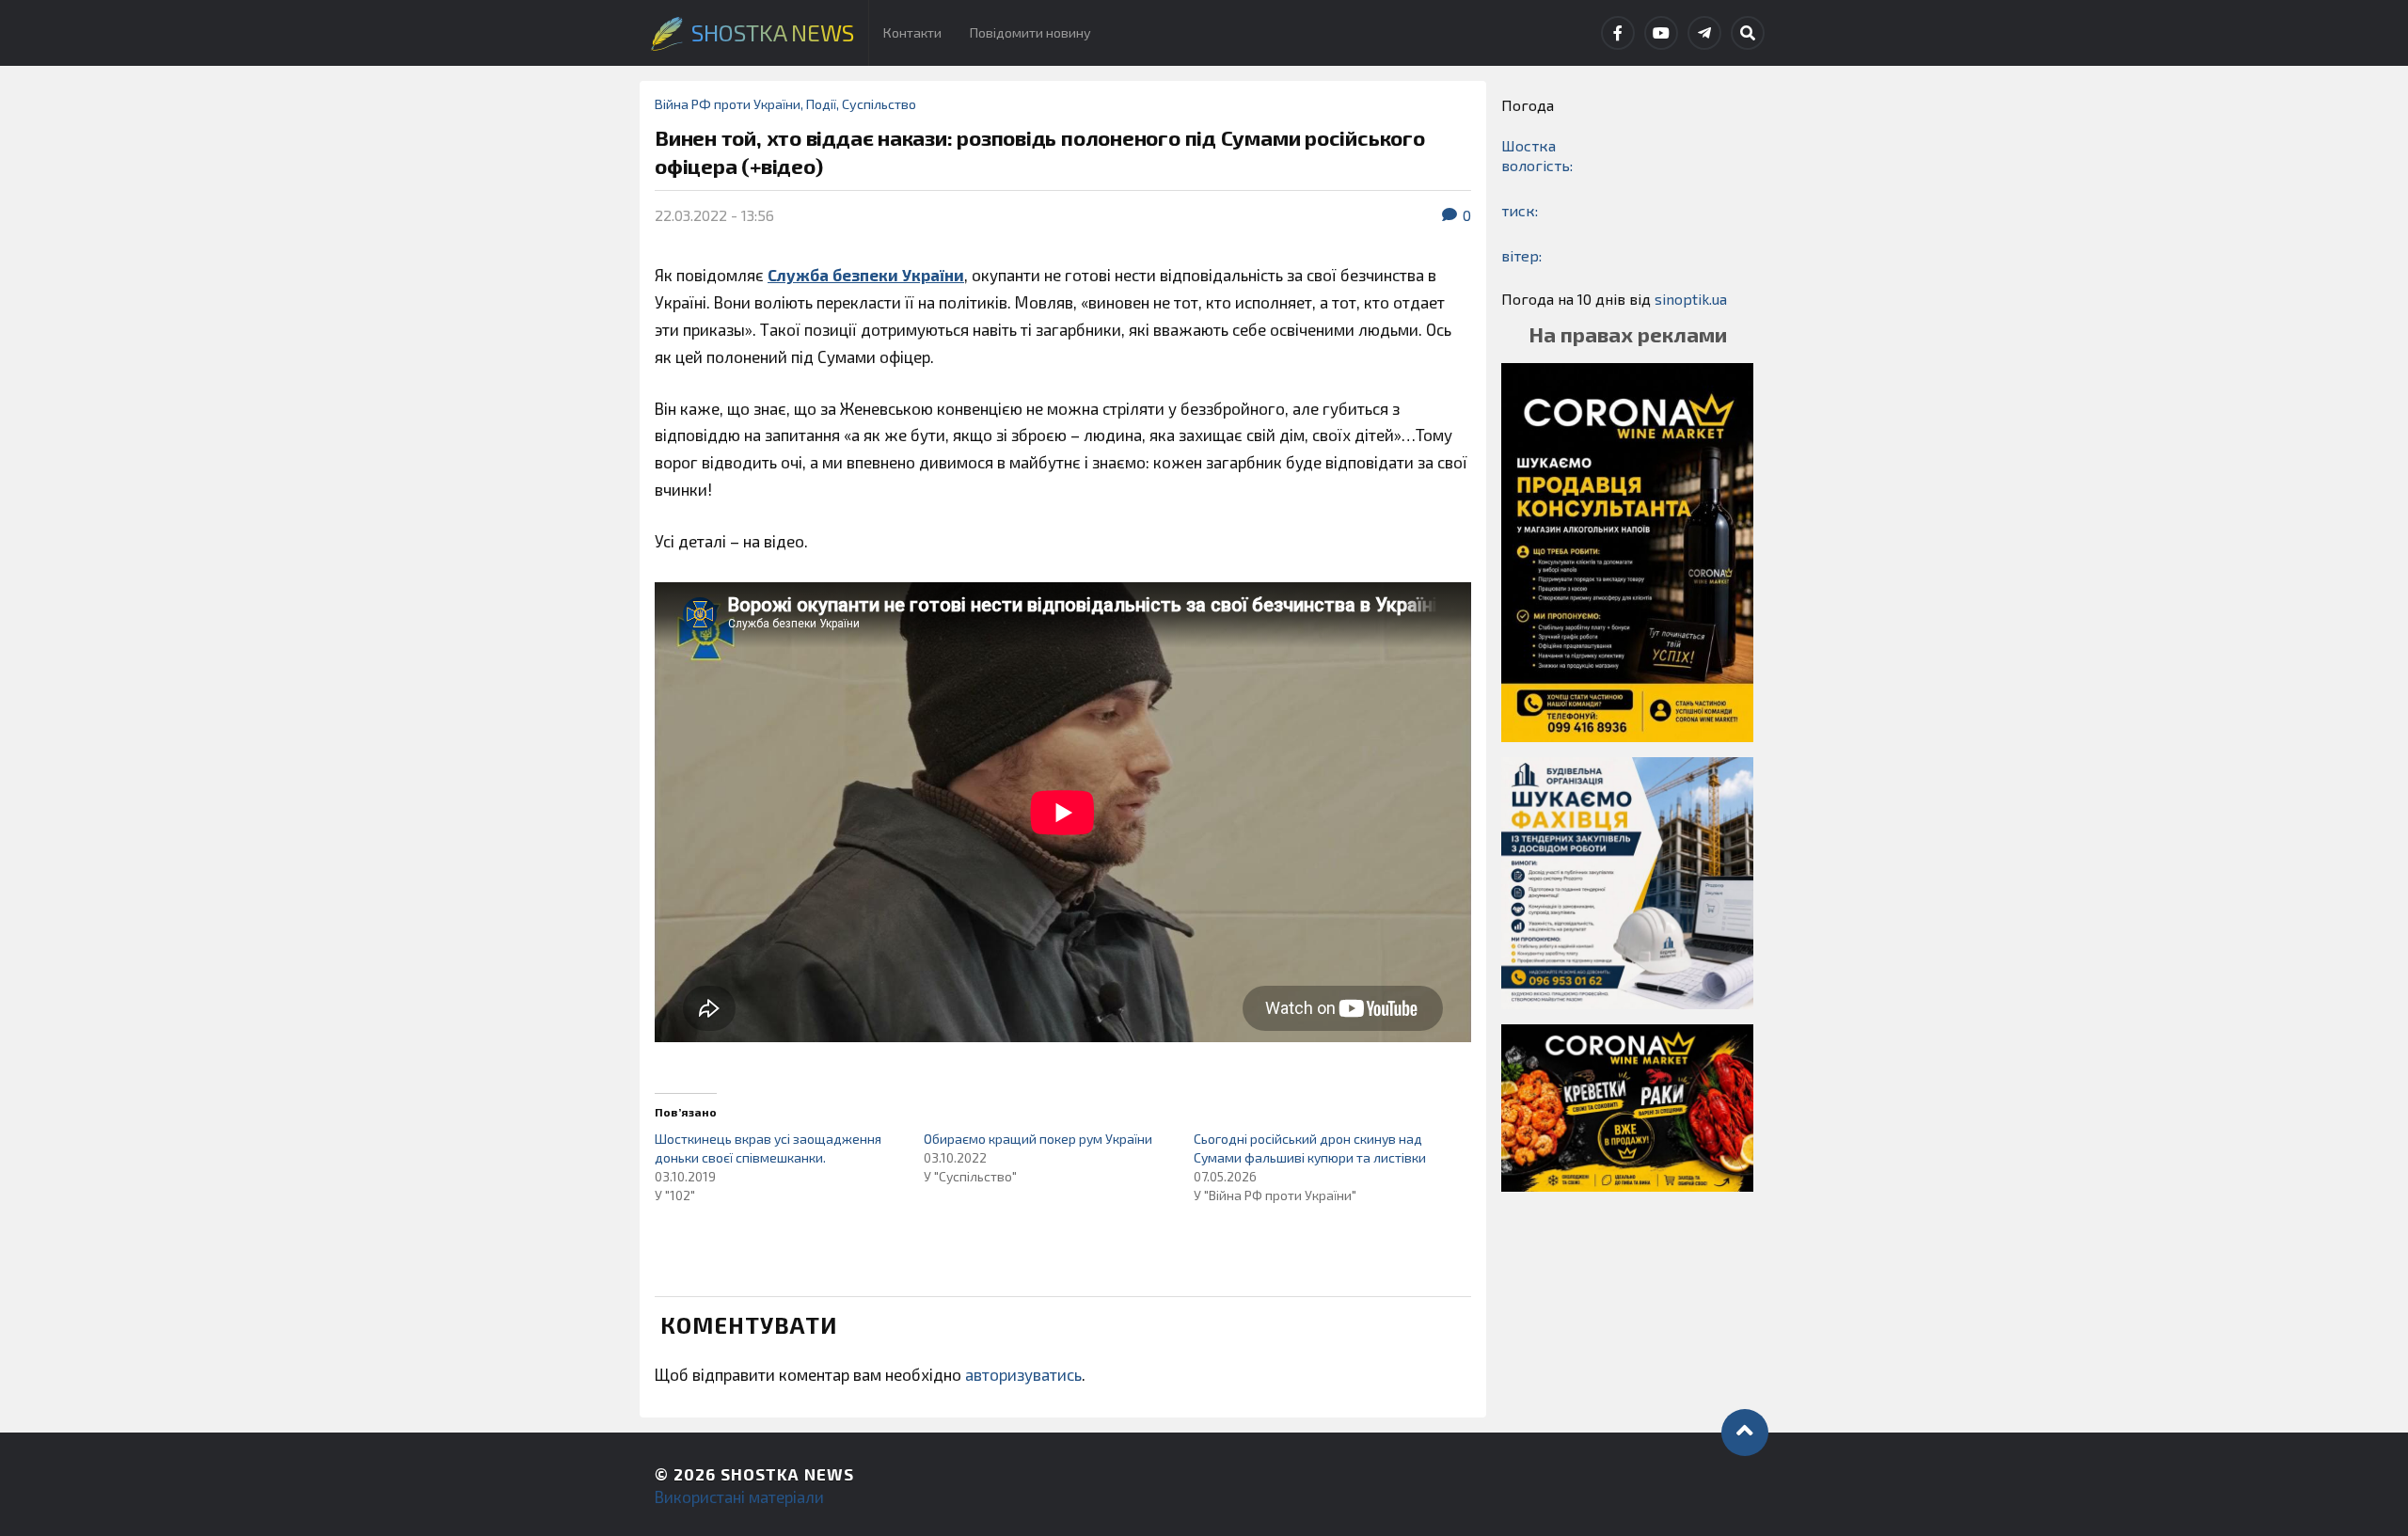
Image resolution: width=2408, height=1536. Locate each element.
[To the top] (1745, 1433)
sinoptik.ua (1691, 299)
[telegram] (1704, 33)
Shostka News (787, 1474)
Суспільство (879, 104)
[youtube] (1661, 33)
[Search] (1748, 33)
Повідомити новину (1030, 32)
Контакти (912, 32)
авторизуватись (1023, 1374)
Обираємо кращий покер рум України (1038, 1139)
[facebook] (1618, 33)
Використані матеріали (739, 1496)
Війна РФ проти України (728, 104)
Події (821, 104)
